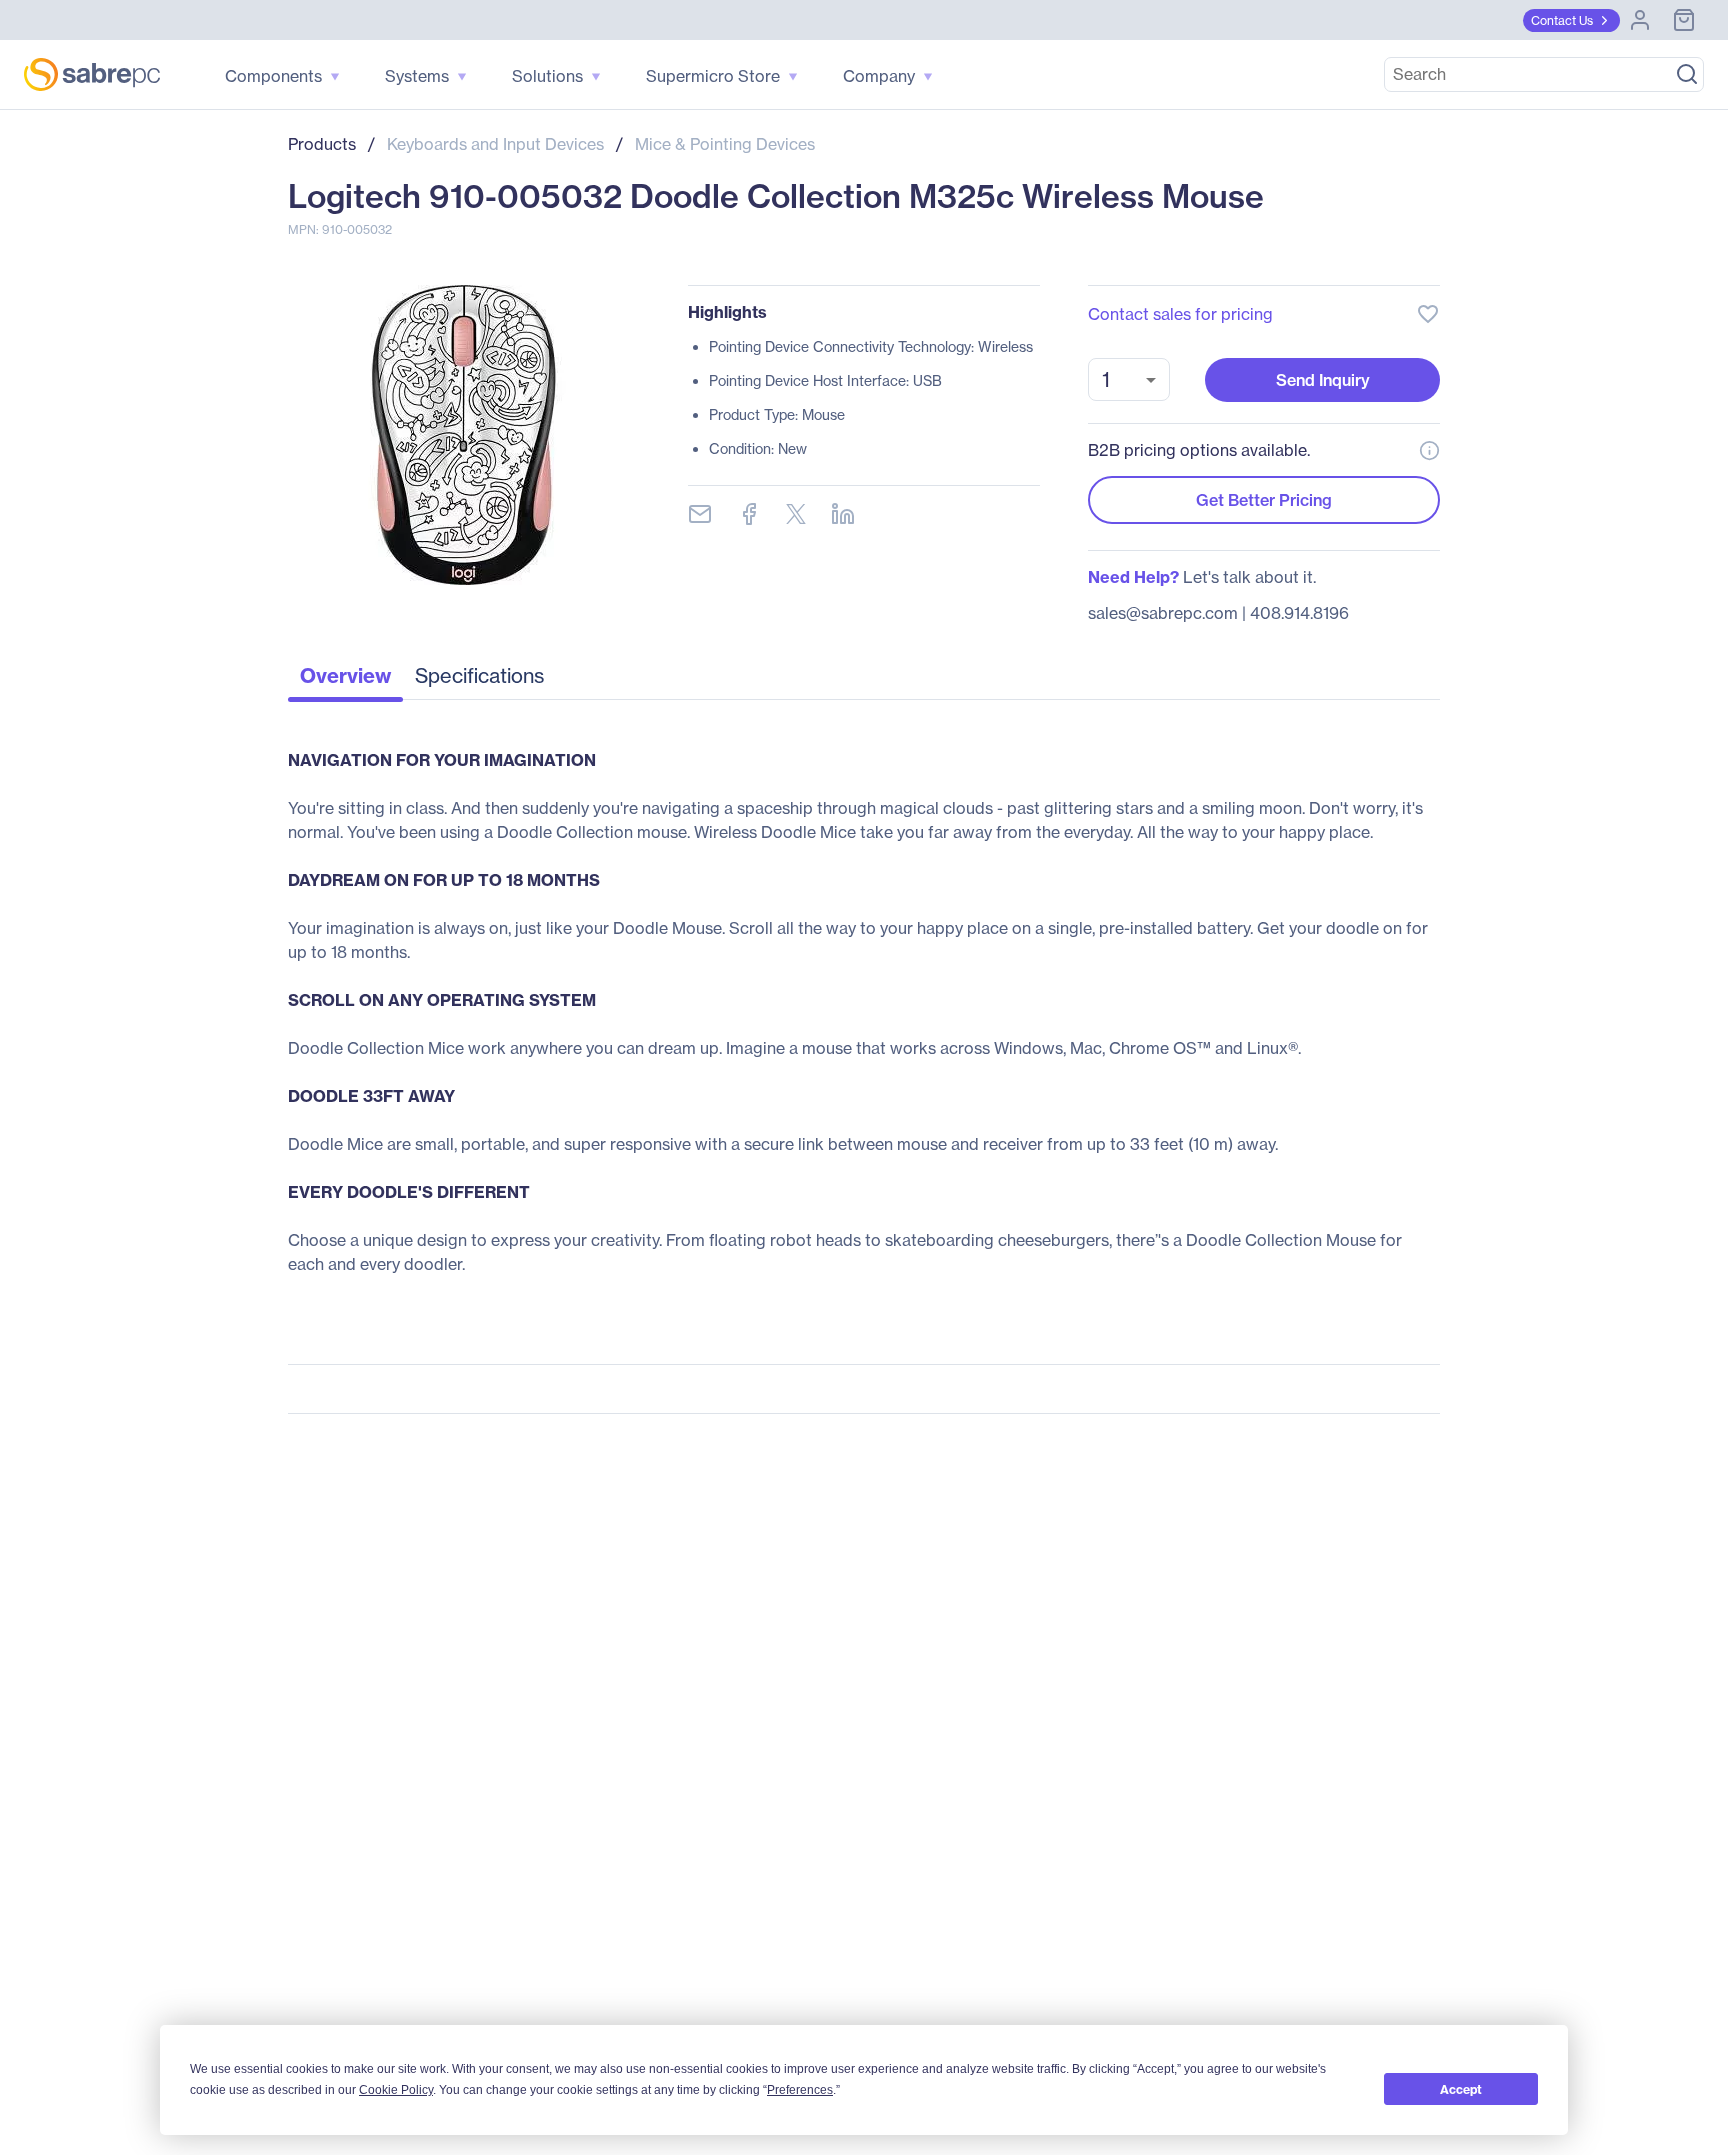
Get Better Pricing (1264, 500)
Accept (1461, 2089)
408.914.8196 (1299, 613)
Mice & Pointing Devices (725, 144)
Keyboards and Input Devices (495, 144)
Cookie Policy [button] (396, 2090)
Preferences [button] (800, 2090)
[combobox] (1129, 379)
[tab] (345, 681)
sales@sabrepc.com (1163, 613)
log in (1306, 260)
